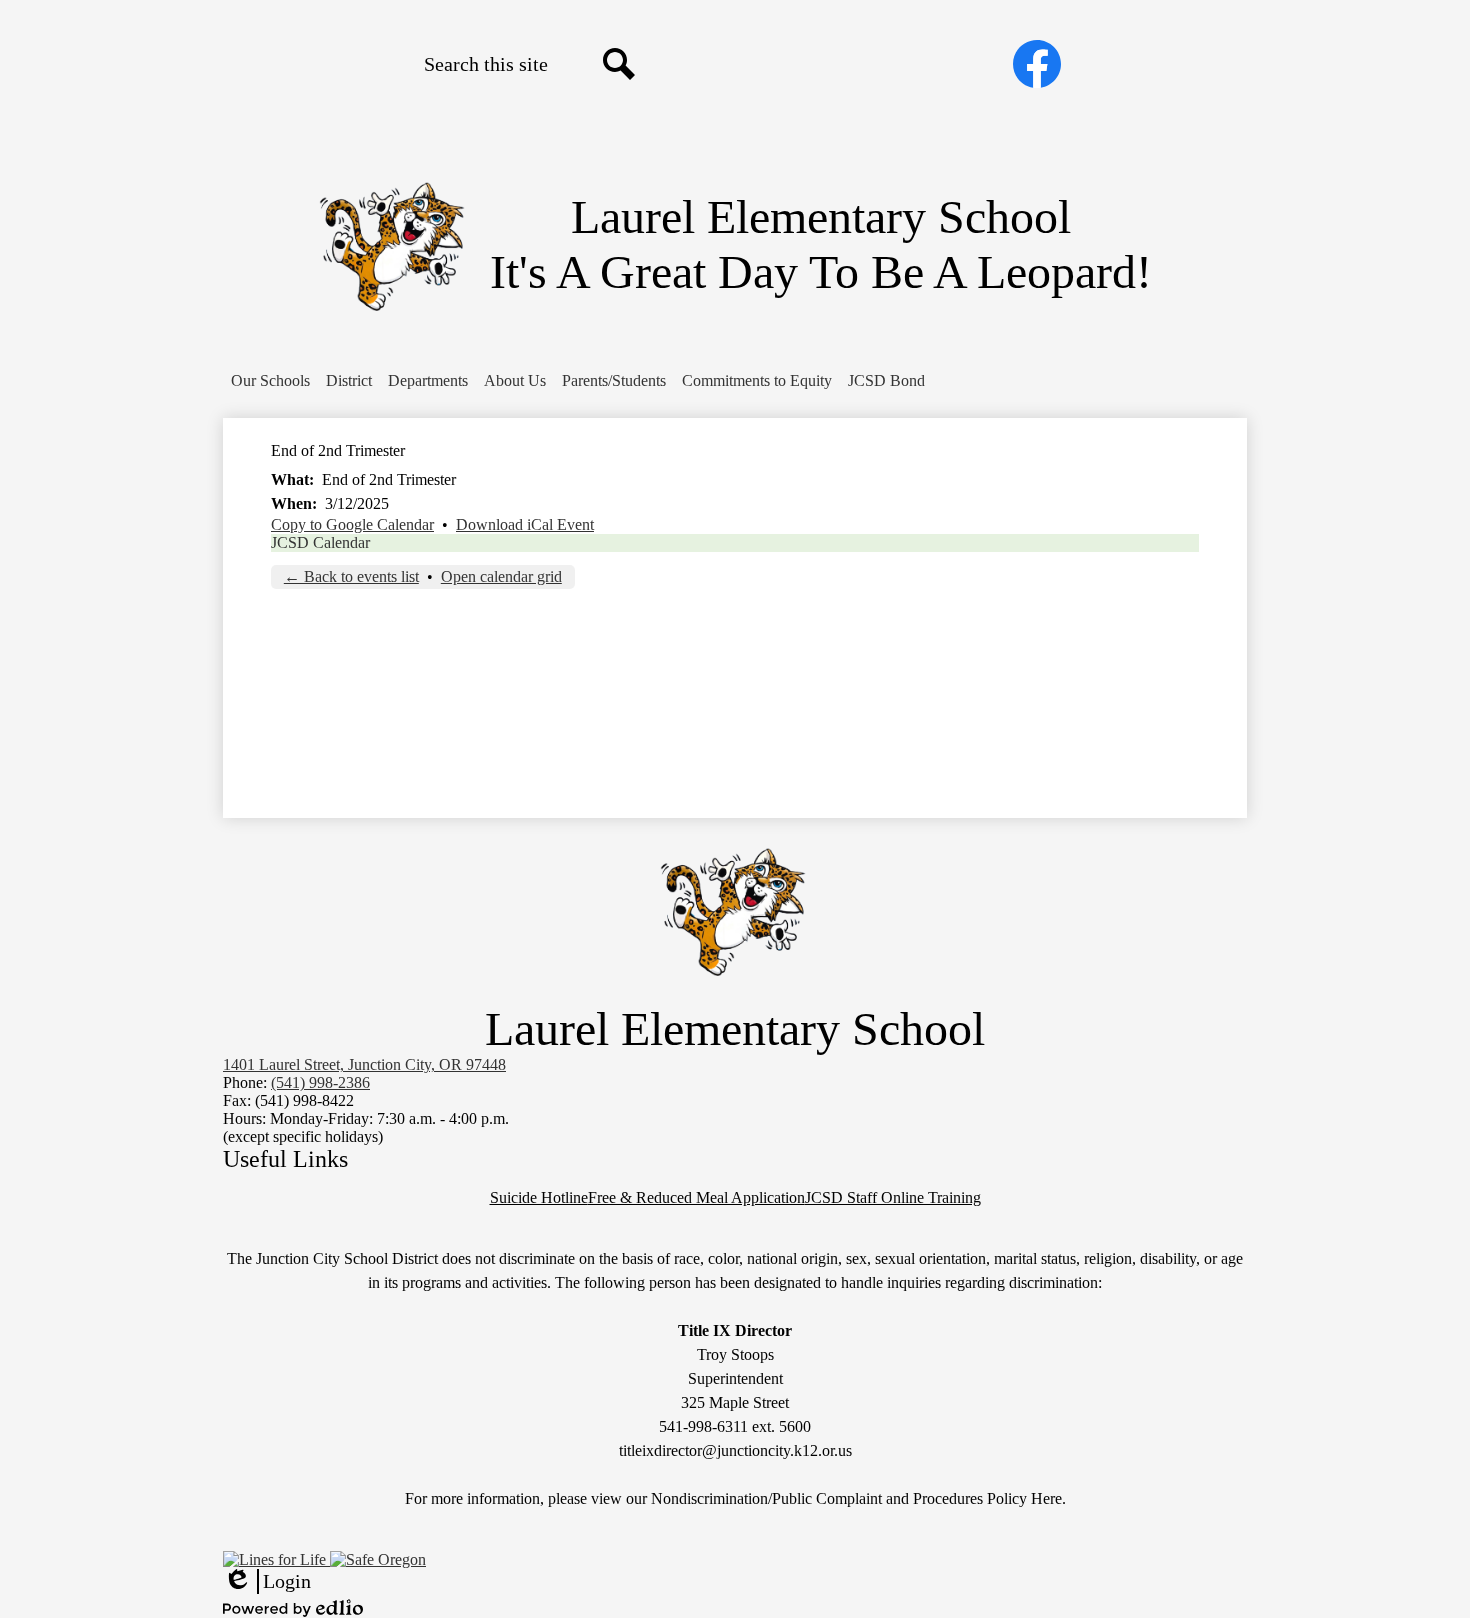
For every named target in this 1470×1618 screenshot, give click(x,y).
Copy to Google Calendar (352, 524)
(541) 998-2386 (320, 1082)
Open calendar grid (501, 576)
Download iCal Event (525, 524)
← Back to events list (351, 576)
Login (267, 1582)
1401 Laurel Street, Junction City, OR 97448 (364, 1064)
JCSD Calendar (320, 542)
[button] (270, 381)
